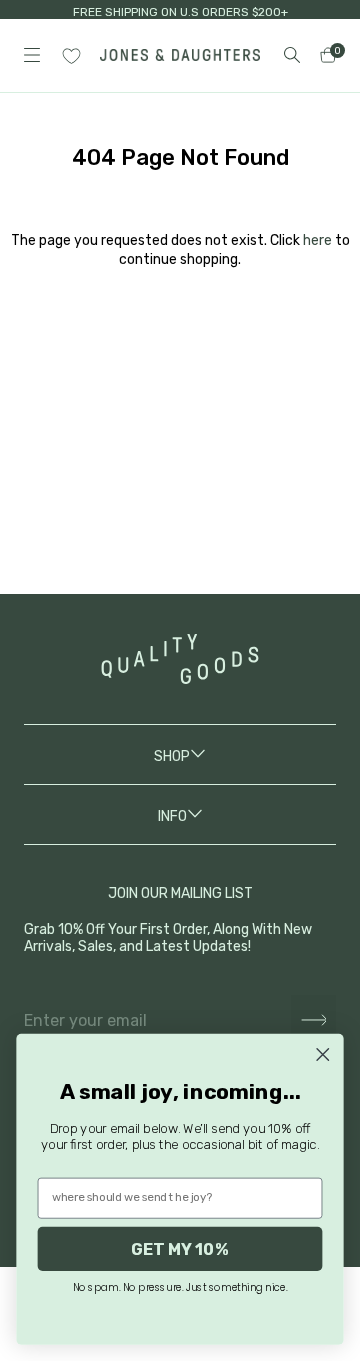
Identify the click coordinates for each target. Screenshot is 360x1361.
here (317, 240)
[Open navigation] (32, 55)
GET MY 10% (179, 1249)
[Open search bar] (292, 55)
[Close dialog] (322, 1054)
